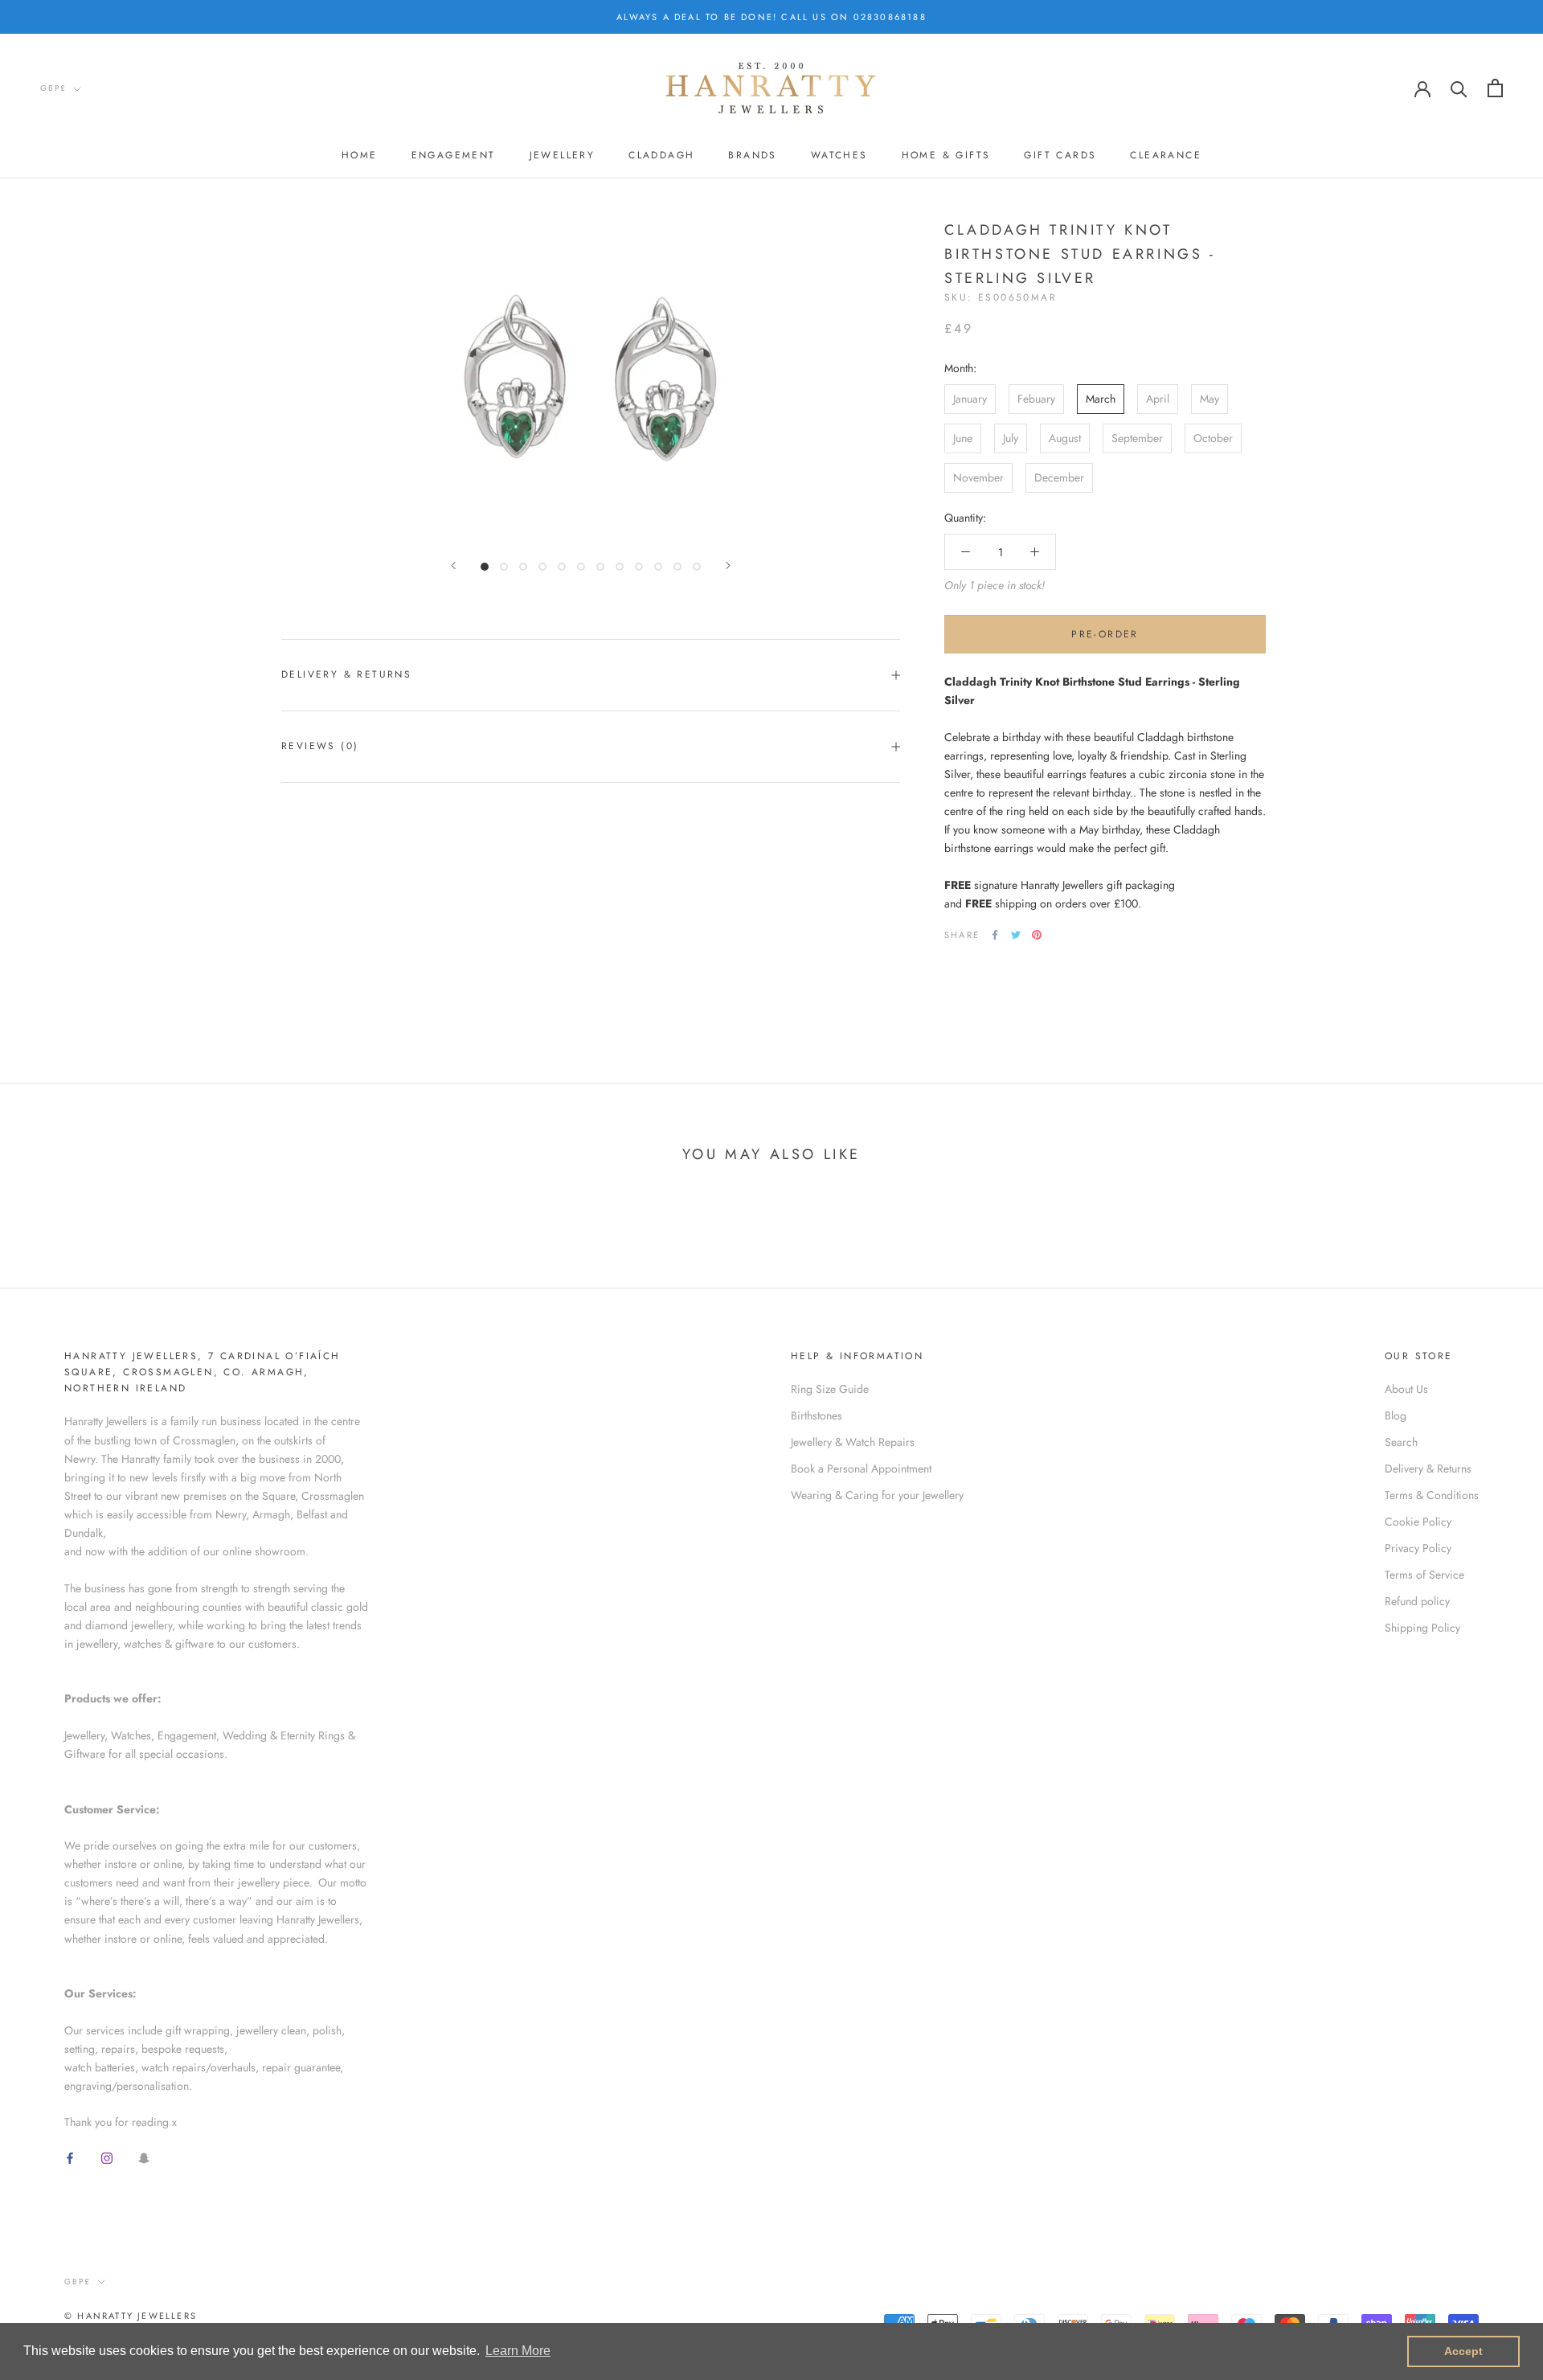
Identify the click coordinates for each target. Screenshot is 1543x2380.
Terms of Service (1424, 1575)
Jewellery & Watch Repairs (853, 1442)
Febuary (1036, 398)
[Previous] (453, 565)
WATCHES (839, 155)
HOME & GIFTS (946, 155)
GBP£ (53, 88)
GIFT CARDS (1060, 155)
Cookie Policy (1418, 1522)
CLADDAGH (661, 155)
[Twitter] (1016, 935)
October (1213, 438)
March (1101, 398)
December (1059, 477)
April (1158, 398)
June (963, 438)
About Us (1406, 1389)
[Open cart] (1495, 88)
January (970, 398)
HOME (360, 155)
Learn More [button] (518, 2351)
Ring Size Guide (830, 1389)
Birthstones (817, 1415)
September (1137, 438)
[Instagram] (107, 2158)
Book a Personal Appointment (861, 1469)
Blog (1396, 1415)
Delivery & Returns (346, 674)
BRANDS (752, 155)
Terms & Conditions (1432, 1495)
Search (1401, 1442)
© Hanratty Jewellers (131, 2316)
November (978, 477)
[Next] (728, 565)
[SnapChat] (144, 2158)
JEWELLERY (563, 155)
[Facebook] (995, 935)
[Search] (1459, 88)
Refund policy (1417, 1601)
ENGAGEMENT (454, 155)
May (1209, 398)
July (1011, 438)
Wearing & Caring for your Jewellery (877, 1495)
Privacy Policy (1418, 1548)
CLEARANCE (1166, 155)
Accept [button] (1463, 2351)
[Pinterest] (1037, 935)
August (1065, 438)
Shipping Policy (1422, 1628)
